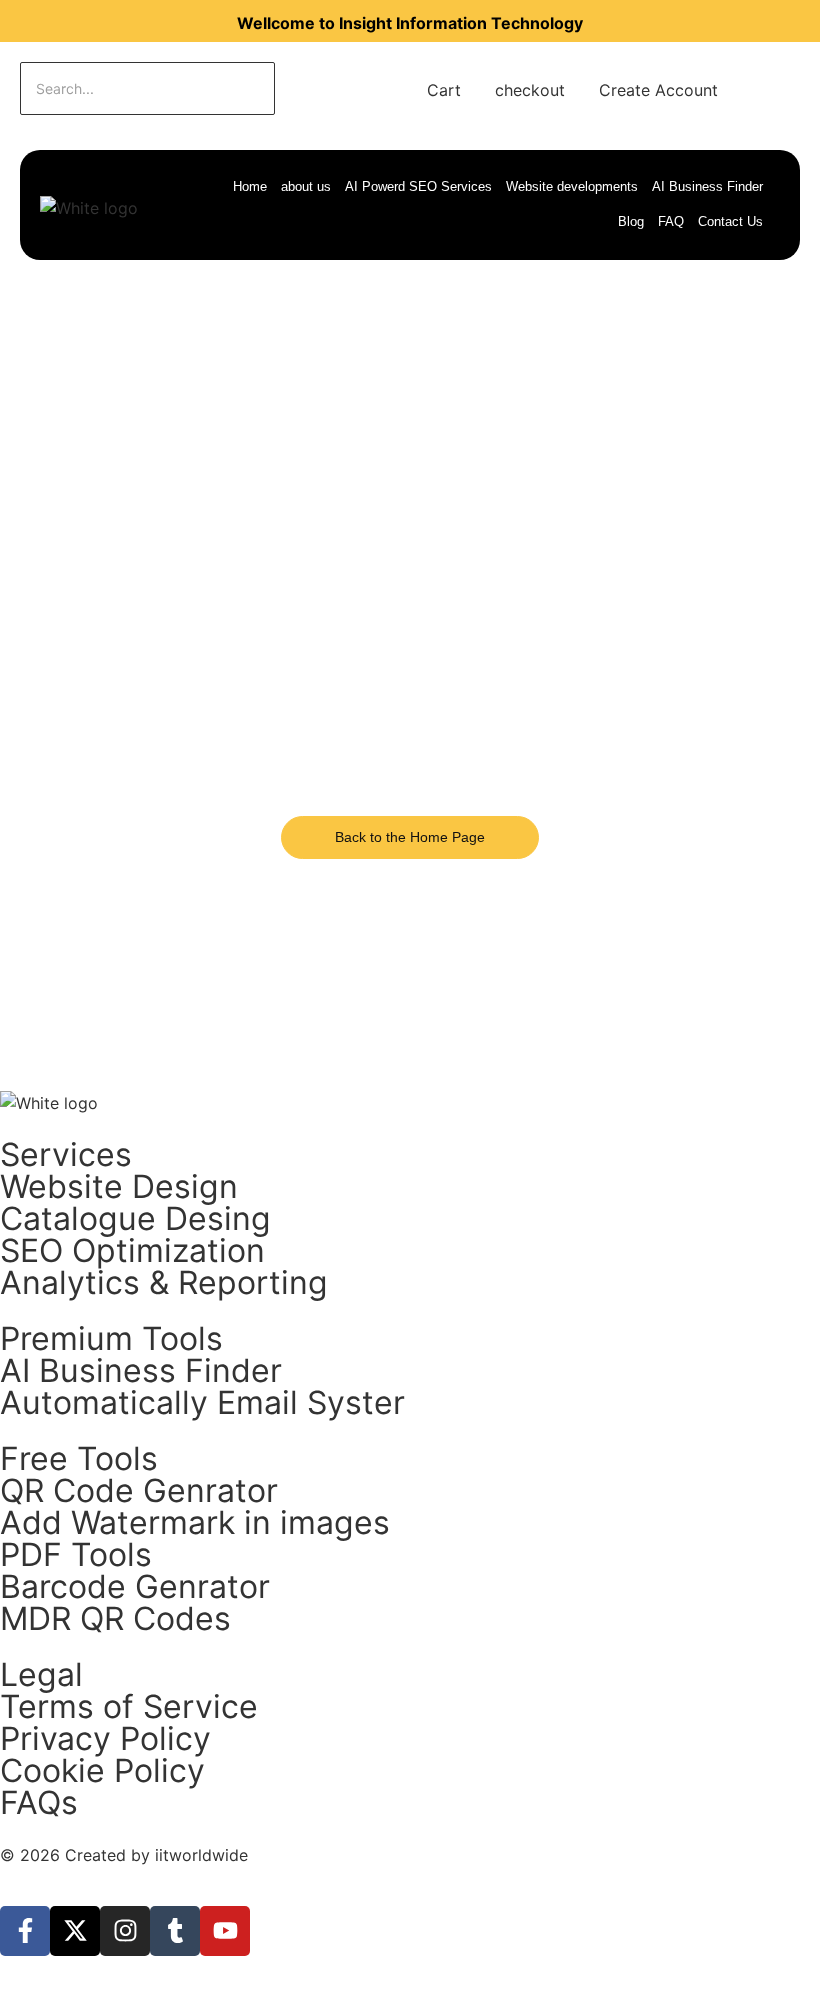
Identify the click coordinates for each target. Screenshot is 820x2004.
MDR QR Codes (115, 1618)
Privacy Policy (105, 1738)
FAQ (671, 221)
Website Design (119, 1186)
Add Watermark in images (195, 1522)
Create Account (658, 90)
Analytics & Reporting (164, 1282)
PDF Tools (76, 1554)
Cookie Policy (102, 1770)
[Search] (337, 88)
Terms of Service (129, 1706)
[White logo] (89, 208)
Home (250, 186)
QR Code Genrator (139, 1490)
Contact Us (730, 221)
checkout (530, 90)
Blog (631, 221)
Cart (444, 90)
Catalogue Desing (135, 1218)
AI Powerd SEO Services (418, 186)
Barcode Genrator (135, 1586)
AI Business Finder (707, 186)
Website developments (572, 186)
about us (306, 186)
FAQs (39, 1802)
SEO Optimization (132, 1250)
